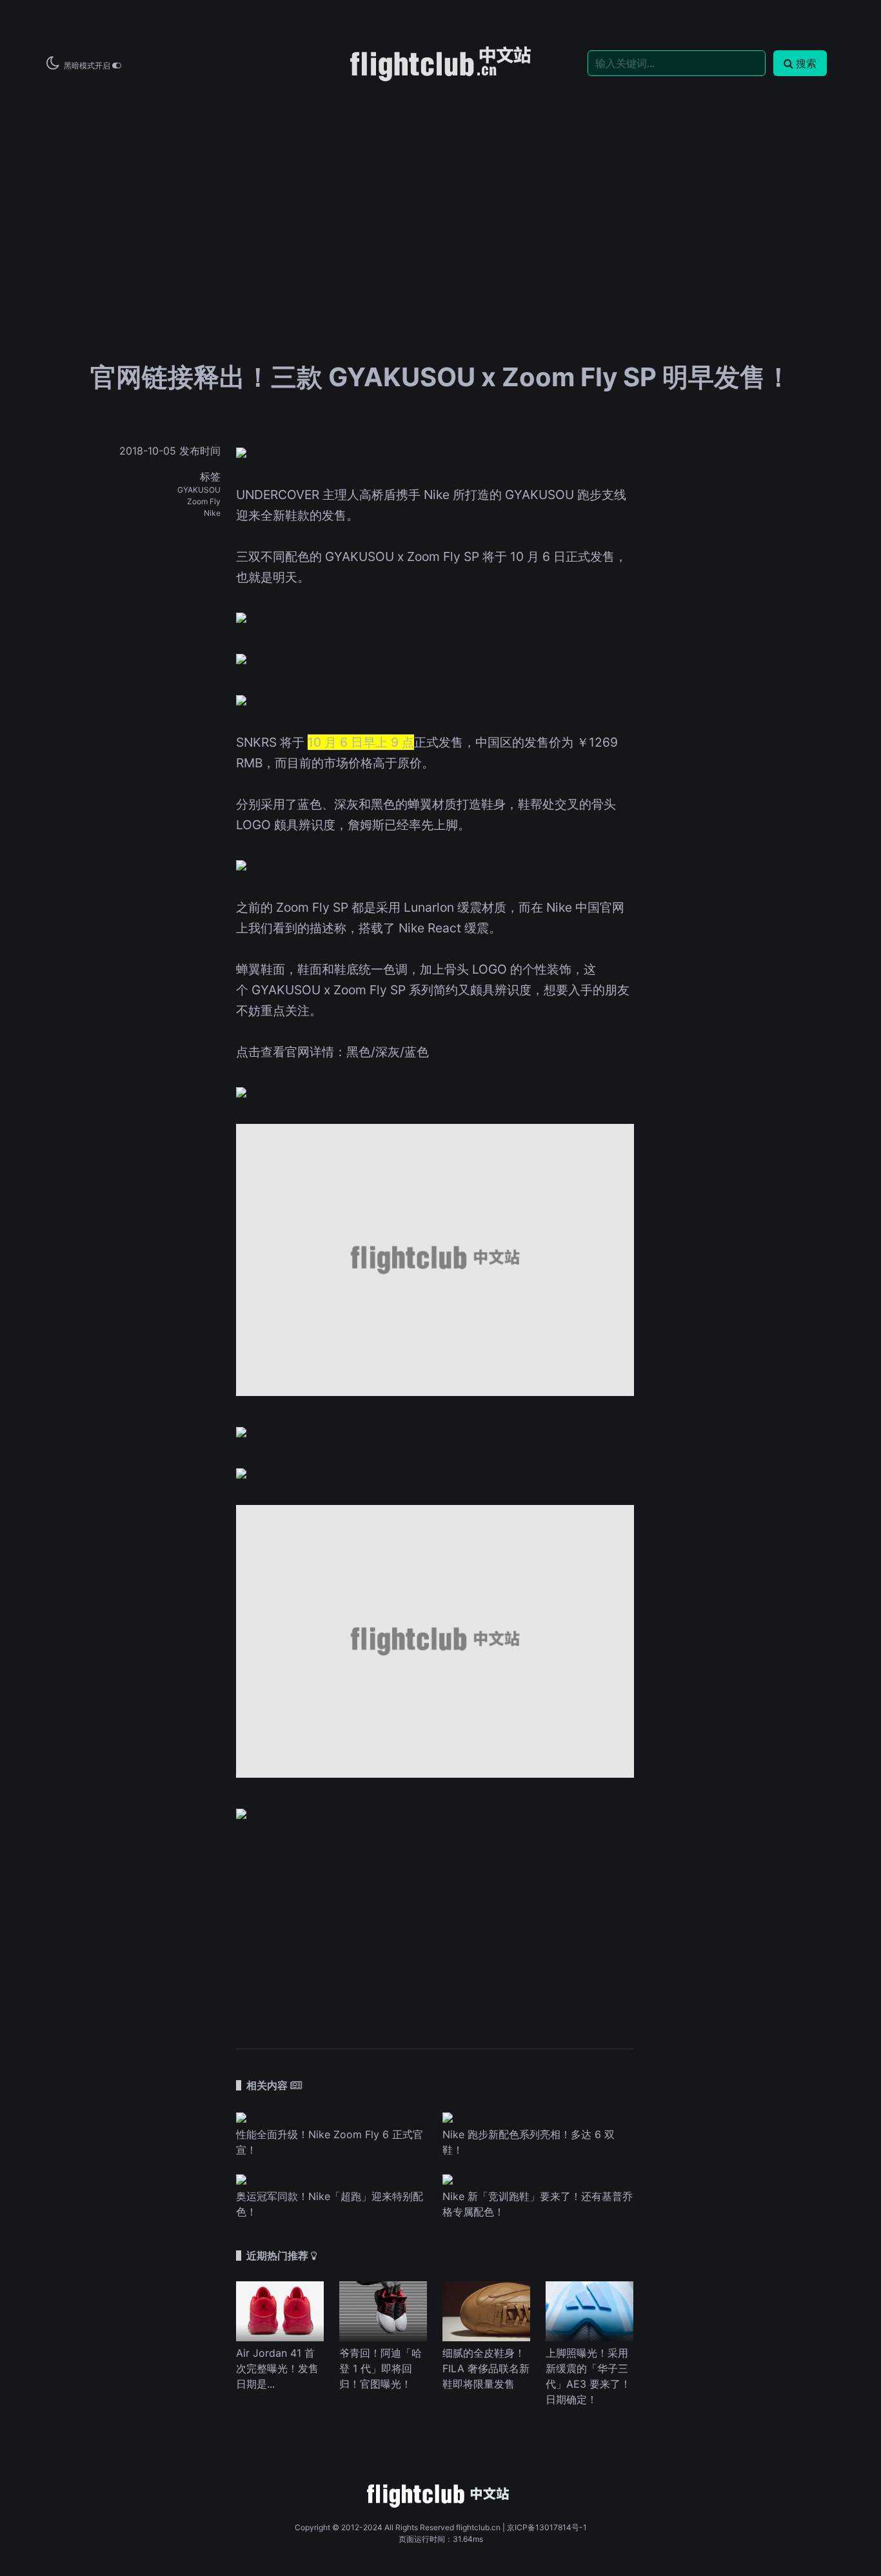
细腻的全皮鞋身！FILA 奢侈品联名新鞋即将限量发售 (486, 2368)
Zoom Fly (204, 501)
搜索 (806, 63)
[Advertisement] (440, 182)
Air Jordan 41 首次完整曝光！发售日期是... (277, 2368)
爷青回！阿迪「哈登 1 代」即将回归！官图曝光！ (381, 2368)
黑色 (359, 1052)
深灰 (388, 1052)
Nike (212, 513)
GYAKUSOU (199, 490)
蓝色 (417, 1052)
